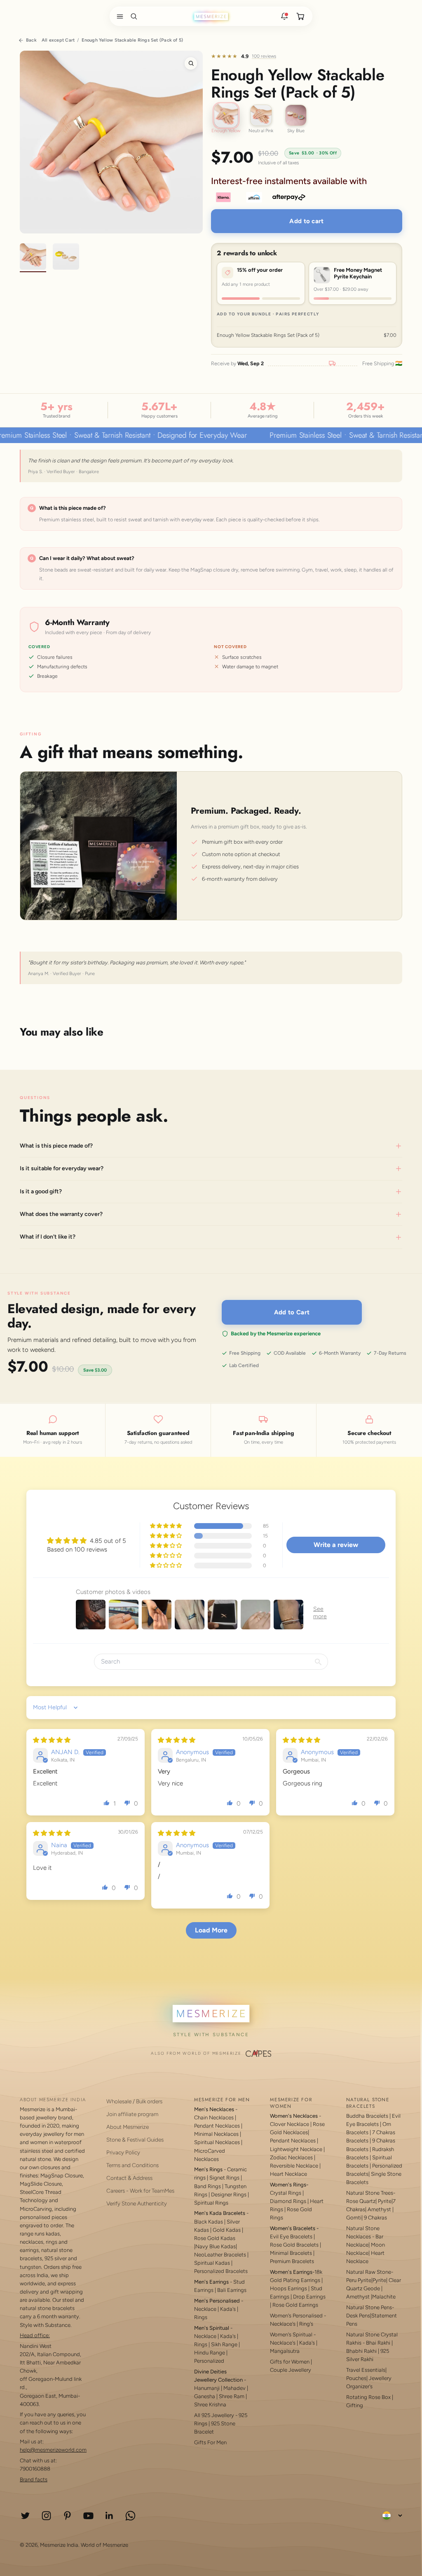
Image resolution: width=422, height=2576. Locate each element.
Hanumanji (207, 2388)
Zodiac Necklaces (291, 2157)
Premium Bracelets (292, 2261)
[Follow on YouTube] (88, 2516)
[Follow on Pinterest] (67, 2516)
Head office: (35, 2335)
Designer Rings (229, 2194)
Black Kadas (209, 2222)
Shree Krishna (210, 2404)
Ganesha (205, 2396)
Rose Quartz (361, 2201)
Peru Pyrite (359, 2280)
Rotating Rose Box (368, 2397)
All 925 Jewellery (214, 2415)
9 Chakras (375, 2218)
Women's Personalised (296, 2316)
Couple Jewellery (291, 2370)
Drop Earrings (309, 2297)
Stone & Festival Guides (135, 2140)
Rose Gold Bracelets (294, 2245)
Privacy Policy (123, 2152)
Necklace (205, 2309)
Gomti (354, 2218)
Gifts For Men (210, 2442)
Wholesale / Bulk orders (134, 2101)
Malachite (384, 2297)
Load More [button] (211, 1930)
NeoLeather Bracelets (220, 2255)
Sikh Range (224, 2344)
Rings (201, 2317)
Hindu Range (210, 2353)
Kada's (228, 2309)
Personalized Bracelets (221, 2271)
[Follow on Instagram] (46, 2516)
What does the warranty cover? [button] (61, 1214)
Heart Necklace (288, 2174)
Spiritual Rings (211, 2203)
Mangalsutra (285, 2351)
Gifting (355, 2405)
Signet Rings (224, 2178)
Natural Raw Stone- (370, 2272)
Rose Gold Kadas (215, 2238)
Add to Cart (292, 1312)
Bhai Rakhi (378, 2343)
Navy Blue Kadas (216, 2246)
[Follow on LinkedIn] (109, 2516)
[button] (118, 16)
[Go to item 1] (33, 258)
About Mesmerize (128, 2127)
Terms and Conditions (132, 2165)
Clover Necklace (290, 2124)
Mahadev (234, 2388)
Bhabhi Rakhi (361, 2351)
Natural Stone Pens (369, 2307)
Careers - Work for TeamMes (140, 2191)
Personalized (209, 2361)
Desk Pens (358, 2316)
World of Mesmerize (104, 2545)
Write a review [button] (336, 1545)
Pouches (356, 2378)
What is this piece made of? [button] (56, 1145)
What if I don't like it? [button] (48, 1237)
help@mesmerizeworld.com (53, 2450)
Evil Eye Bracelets (291, 2236)
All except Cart (58, 40)
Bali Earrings (232, 2290)
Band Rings (207, 2186)
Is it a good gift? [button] (41, 1191)
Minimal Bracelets (291, 2253)
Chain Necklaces (214, 2117)
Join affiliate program (132, 2114)
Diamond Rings (288, 2201)
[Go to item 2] (66, 258)
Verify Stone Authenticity (137, 2203)
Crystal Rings (286, 2193)
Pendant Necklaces (217, 2126)
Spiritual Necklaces (218, 2142)
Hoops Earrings (288, 2288)
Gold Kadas (227, 2230)
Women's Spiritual (291, 2334)
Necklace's (283, 2343)
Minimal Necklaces (216, 2134)
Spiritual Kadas (212, 2263)
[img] (52, 1740)
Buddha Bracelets (367, 2116)
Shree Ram (232, 2396)
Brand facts (34, 2479)
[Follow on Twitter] (25, 2516)
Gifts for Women (290, 2362)
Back (31, 40)
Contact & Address (129, 2178)
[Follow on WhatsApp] (130, 2516)
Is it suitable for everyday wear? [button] (62, 1168)
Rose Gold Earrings (295, 2305)
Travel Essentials (366, 2370)
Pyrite (385, 2201)
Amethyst (379, 2209)
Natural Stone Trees (370, 2193)
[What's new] (284, 16)
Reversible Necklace (294, 2166)
